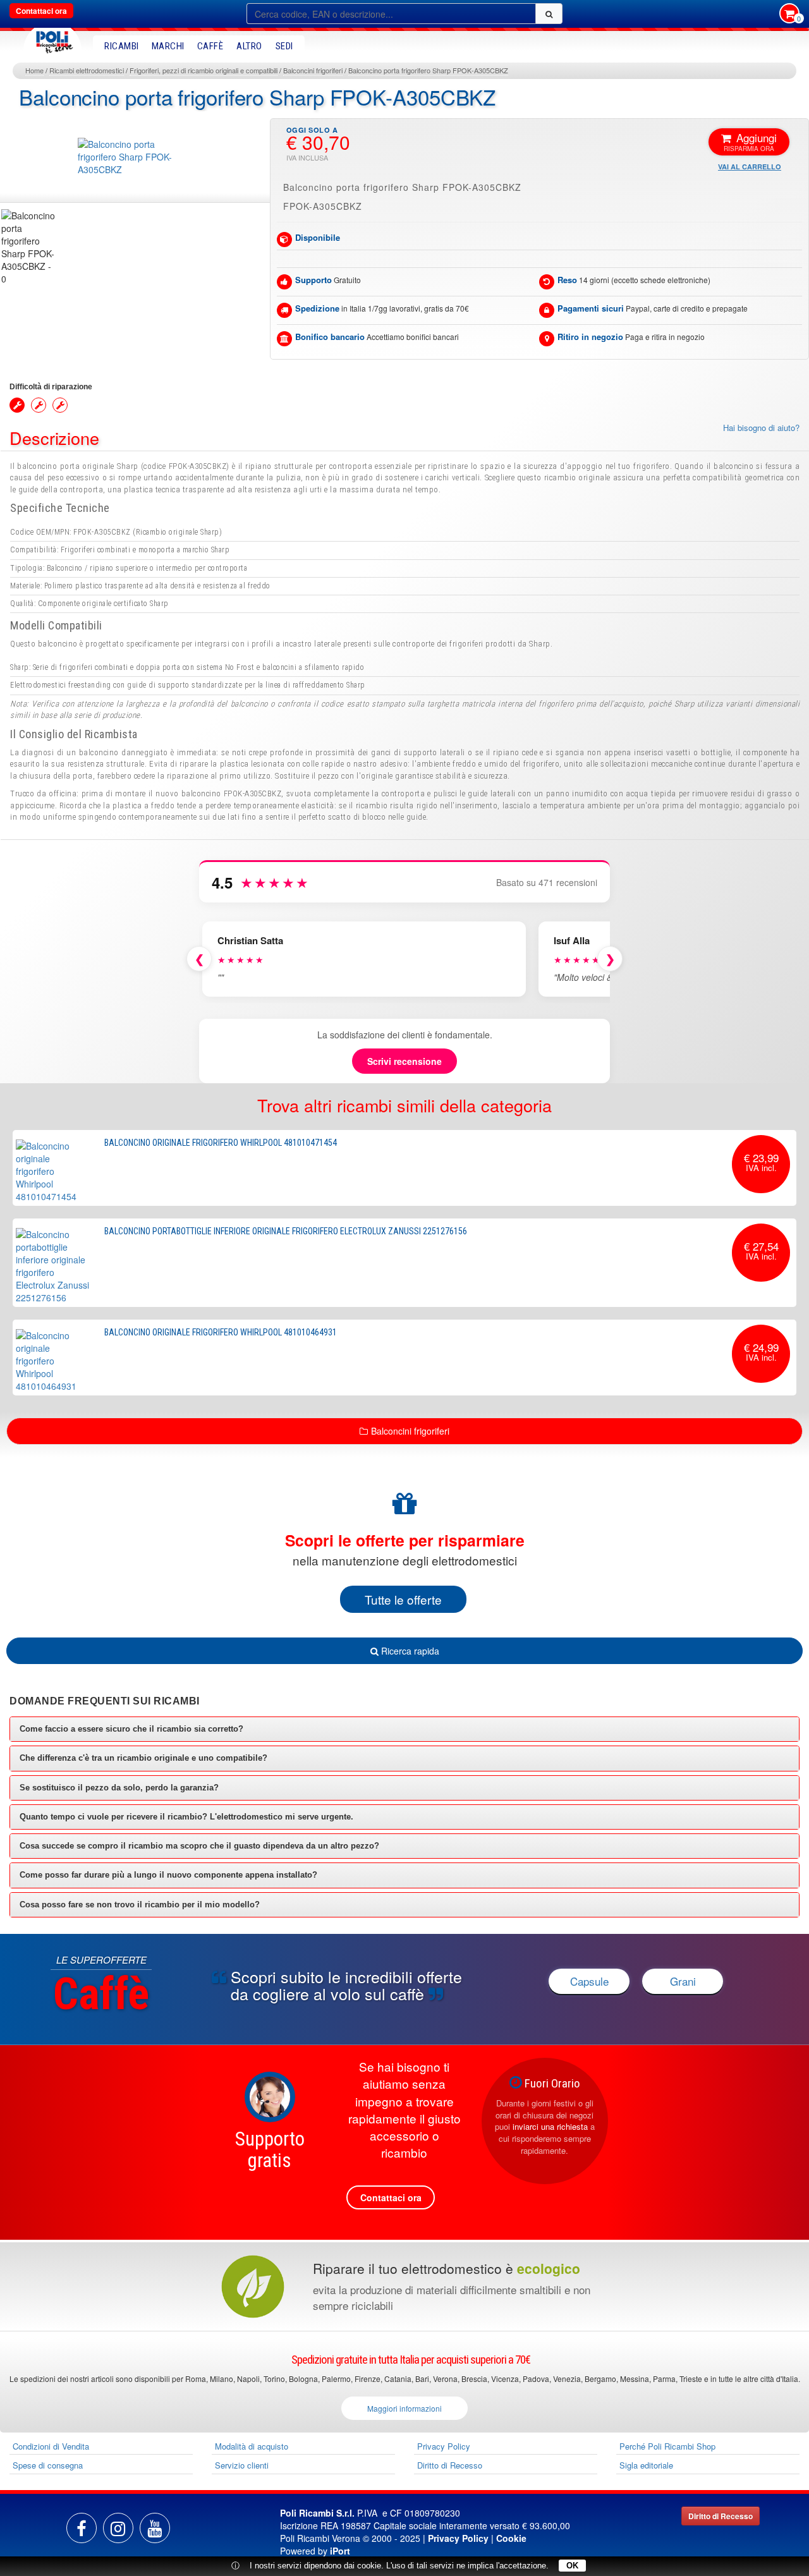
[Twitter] (155, 2528)
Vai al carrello (750, 167)
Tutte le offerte (403, 1599)
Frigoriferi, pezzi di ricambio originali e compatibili (204, 70)
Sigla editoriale (646, 2465)
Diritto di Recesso (450, 2465)
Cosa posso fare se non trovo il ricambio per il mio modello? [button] (140, 1905)
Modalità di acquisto (252, 2446)
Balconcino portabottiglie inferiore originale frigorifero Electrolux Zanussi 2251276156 (286, 1231)
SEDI (284, 46)
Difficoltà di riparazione (51, 387)
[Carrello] (789, 15)
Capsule (589, 1981)
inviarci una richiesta (550, 2126)
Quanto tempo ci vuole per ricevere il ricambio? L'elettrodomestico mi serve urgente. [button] (186, 1817)
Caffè (210, 46)
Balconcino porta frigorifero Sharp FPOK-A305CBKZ (428, 70)
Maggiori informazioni (404, 2408)
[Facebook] (82, 2528)
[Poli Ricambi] (52, 39)
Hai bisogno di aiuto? (761, 428)
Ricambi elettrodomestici (87, 70)
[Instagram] (118, 2528)
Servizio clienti (242, 2465)
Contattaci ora (41, 11)
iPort (340, 2551)
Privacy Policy (444, 2446)
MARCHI (168, 46)
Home (34, 70)
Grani (683, 1981)
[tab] (404, 1729)
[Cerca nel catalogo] (549, 14)
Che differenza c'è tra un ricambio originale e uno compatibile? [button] (143, 1758)
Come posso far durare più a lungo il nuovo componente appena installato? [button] (168, 1875)
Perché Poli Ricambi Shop (667, 2446)
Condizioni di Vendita (51, 2446)
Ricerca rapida (409, 1651)
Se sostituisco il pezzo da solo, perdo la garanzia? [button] (119, 1788)
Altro (249, 46)
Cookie (511, 2538)
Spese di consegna (48, 2465)
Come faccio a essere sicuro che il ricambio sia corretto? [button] (131, 1729)
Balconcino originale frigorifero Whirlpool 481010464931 (221, 1332)
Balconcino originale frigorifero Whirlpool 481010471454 (221, 1143)
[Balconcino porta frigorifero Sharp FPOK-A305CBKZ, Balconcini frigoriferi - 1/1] (28, 247)
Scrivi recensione (404, 1061)
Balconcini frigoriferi (313, 70)
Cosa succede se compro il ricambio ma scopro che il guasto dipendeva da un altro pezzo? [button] (199, 1846)
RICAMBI (122, 46)
